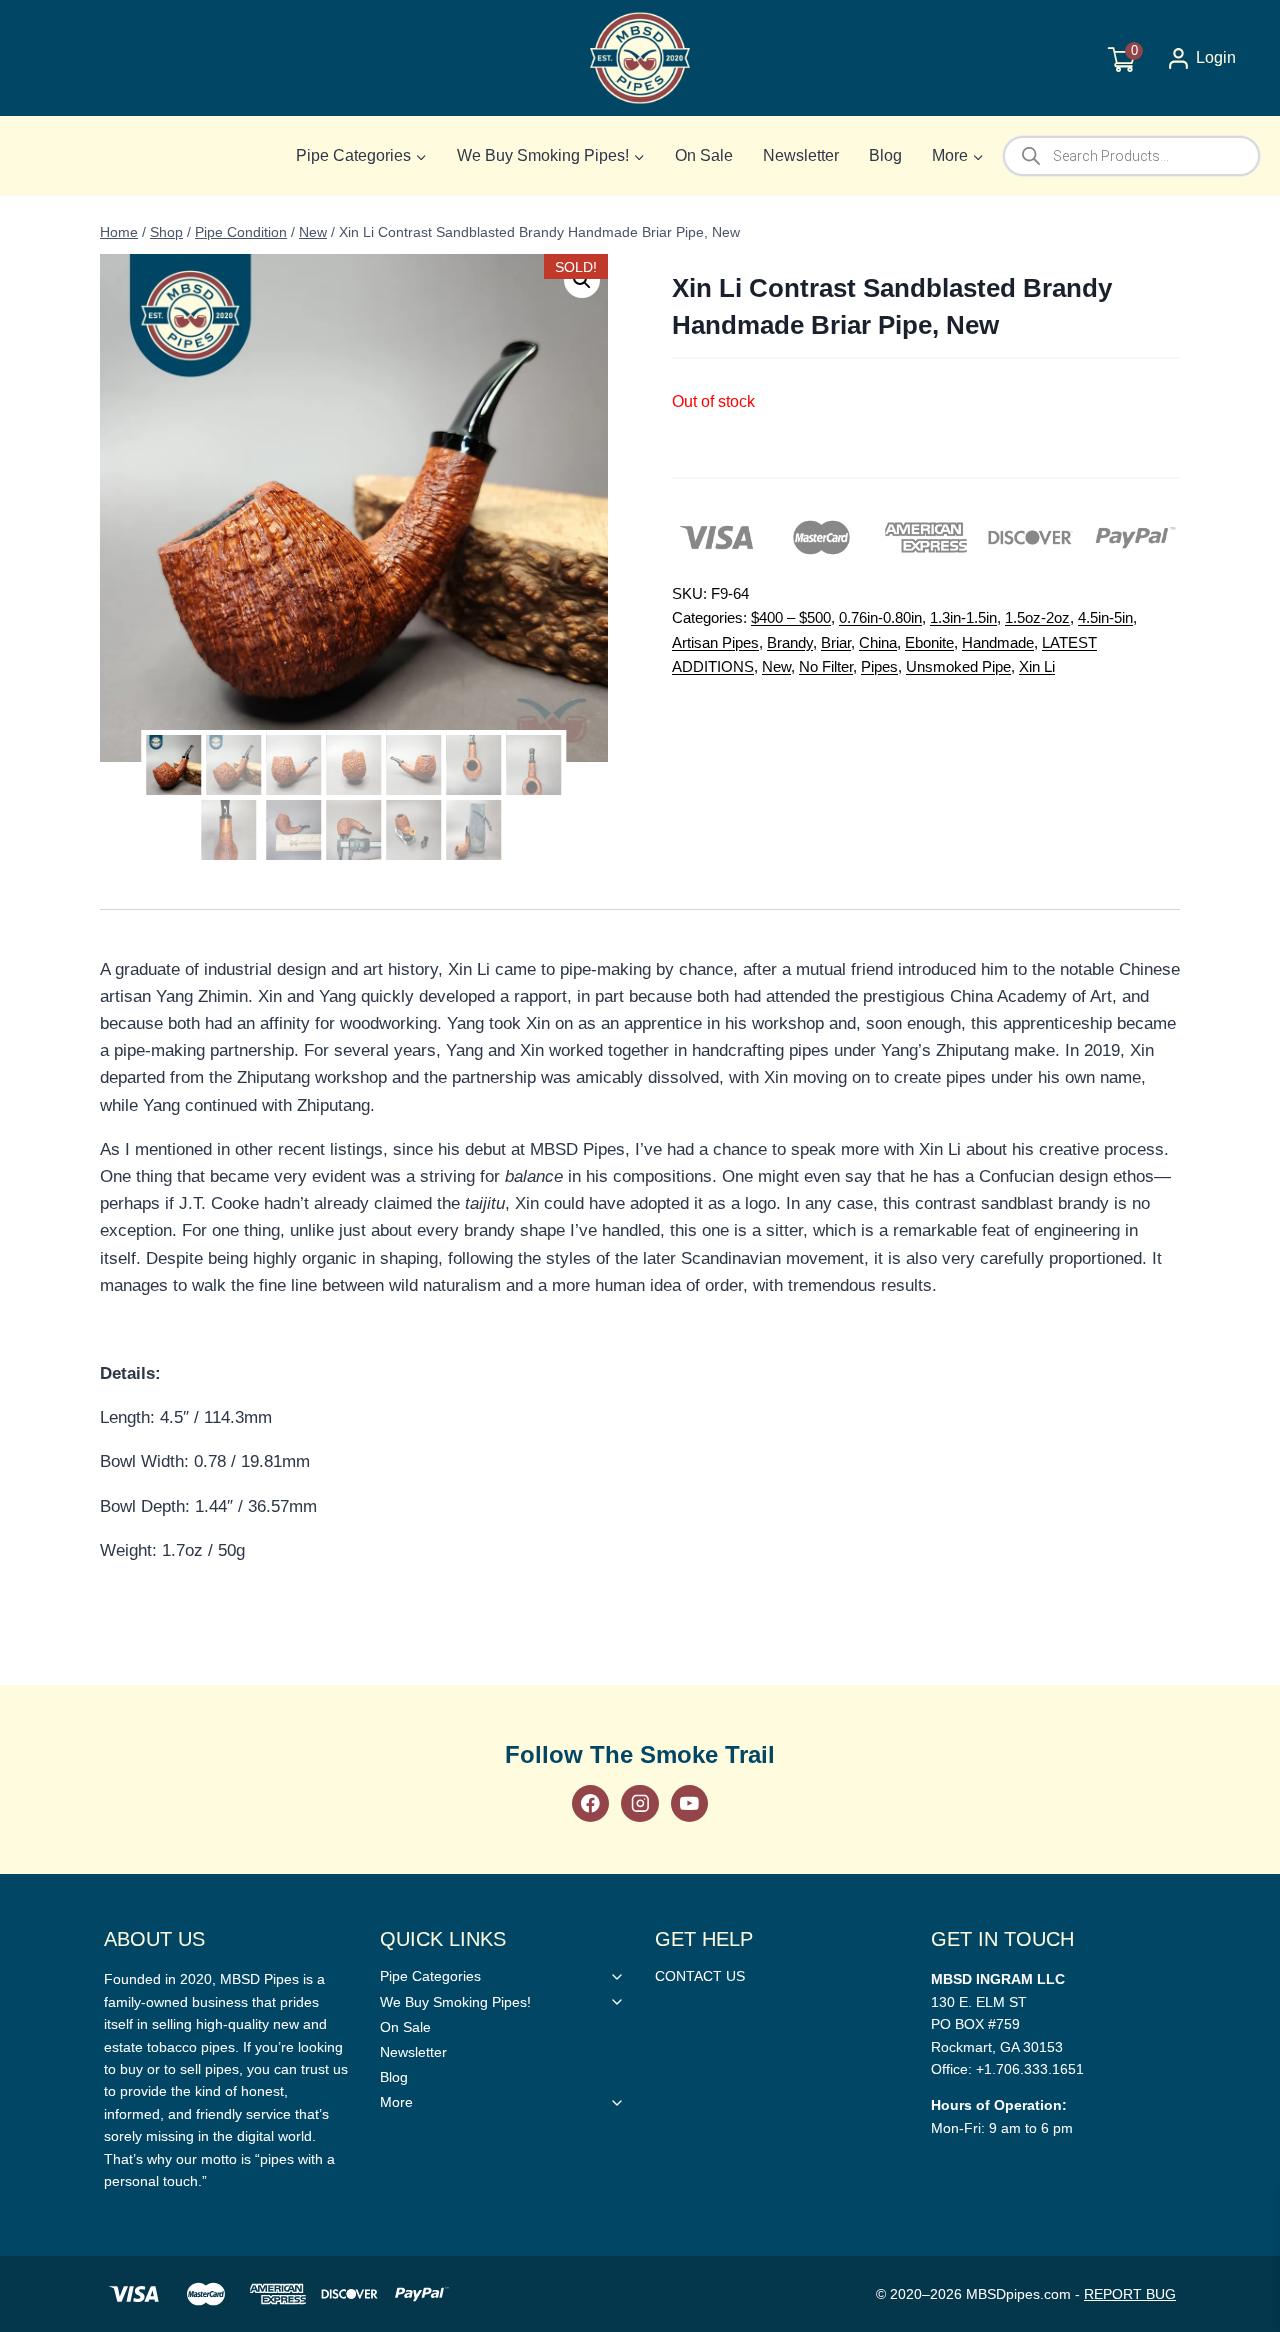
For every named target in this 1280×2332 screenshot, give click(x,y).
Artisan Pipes (715, 642)
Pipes (879, 666)
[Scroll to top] (1232, 1644)
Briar (836, 642)
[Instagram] (639, 1803)
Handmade (998, 642)
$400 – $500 (791, 617)
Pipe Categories (430, 1976)
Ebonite (929, 642)
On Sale (704, 155)
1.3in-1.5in (963, 617)
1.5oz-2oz (1037, 617)
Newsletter (801, 155)
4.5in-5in (1105, 617)
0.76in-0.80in (880, 617)
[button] (582, 280)
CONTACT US (700, 1976)
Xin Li (1037, 666)
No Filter (826, 666)
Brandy (790, 642)
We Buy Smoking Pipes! (455, 2002)
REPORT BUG (1130, 2294)
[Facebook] (590, 1803)
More (396, 2102)
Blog (885, 155)
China (878, 642)
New (776, 666)
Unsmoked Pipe (958, 666)
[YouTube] (689, 1803)
